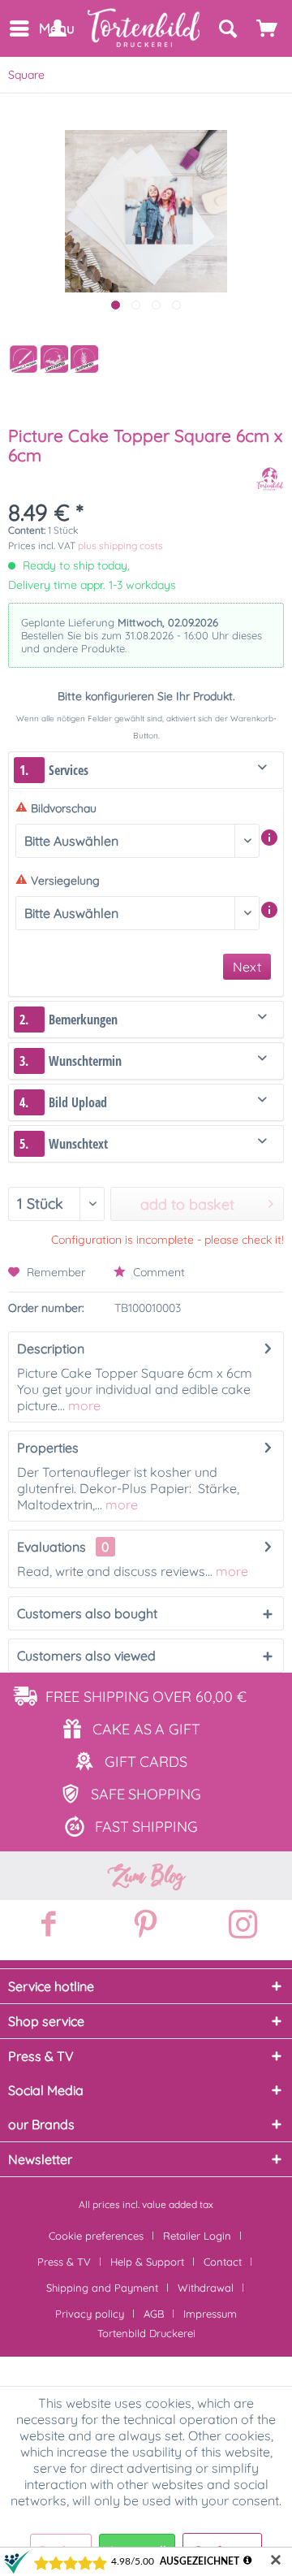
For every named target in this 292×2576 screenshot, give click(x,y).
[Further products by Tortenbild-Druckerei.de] (270, 479)
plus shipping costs (120, 546)
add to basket (187, 1204)
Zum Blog (146, 1876)
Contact (223, 2262)
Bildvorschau (64, 808)
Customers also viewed (86, 1656)
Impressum (210, 2314)
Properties (48, 1448)
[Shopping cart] (268, 28)
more (83, 1405)
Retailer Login (197, 2236)
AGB (154, 2314)
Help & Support (147, 2262)
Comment (157, 1272)
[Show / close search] (227, 28)
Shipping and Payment (102, 2288)
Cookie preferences (96, 2236)
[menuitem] (18, 28)
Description (51, 1349)
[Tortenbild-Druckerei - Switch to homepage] (144, 28)
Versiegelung (65, 881)
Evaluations (52, 1547)
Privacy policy (90, 2314)
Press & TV (64, 2262)
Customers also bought (87, 1613)
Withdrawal (206, 2288)
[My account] (57, 28)
